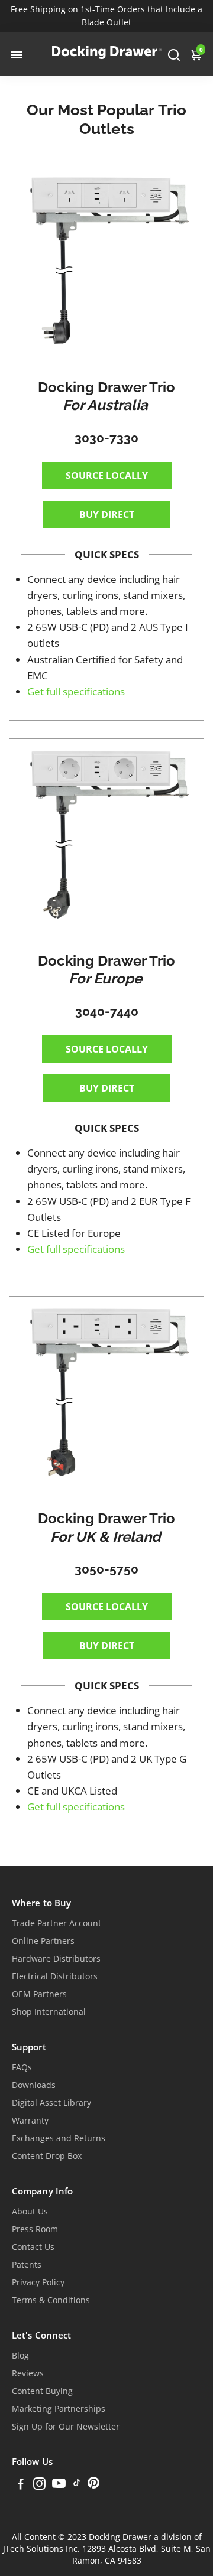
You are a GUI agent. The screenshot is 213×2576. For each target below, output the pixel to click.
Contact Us (33, 2247)
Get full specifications (76, 691)
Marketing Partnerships (59, 2409)
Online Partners (43, 1941)
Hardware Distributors (56, 1959)
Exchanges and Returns (59, 2138)
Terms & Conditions (51, 2300)
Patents (27, 2265)
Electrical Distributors (55, 1976)
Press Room (35, 2229)
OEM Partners (39, 1994)
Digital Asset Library (51, 2103)
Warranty (30, 2121)
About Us (30, 2212)
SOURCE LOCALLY (107, 476)
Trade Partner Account (57, 1923)
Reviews (28, 2373)
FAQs (22, 2067)
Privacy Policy (38, 2282)
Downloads (34, 2085)
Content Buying (42, 2391)
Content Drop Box (47, 2156)
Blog (20, 2356)
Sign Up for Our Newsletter (66, 2427)
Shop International (49, 2012)
